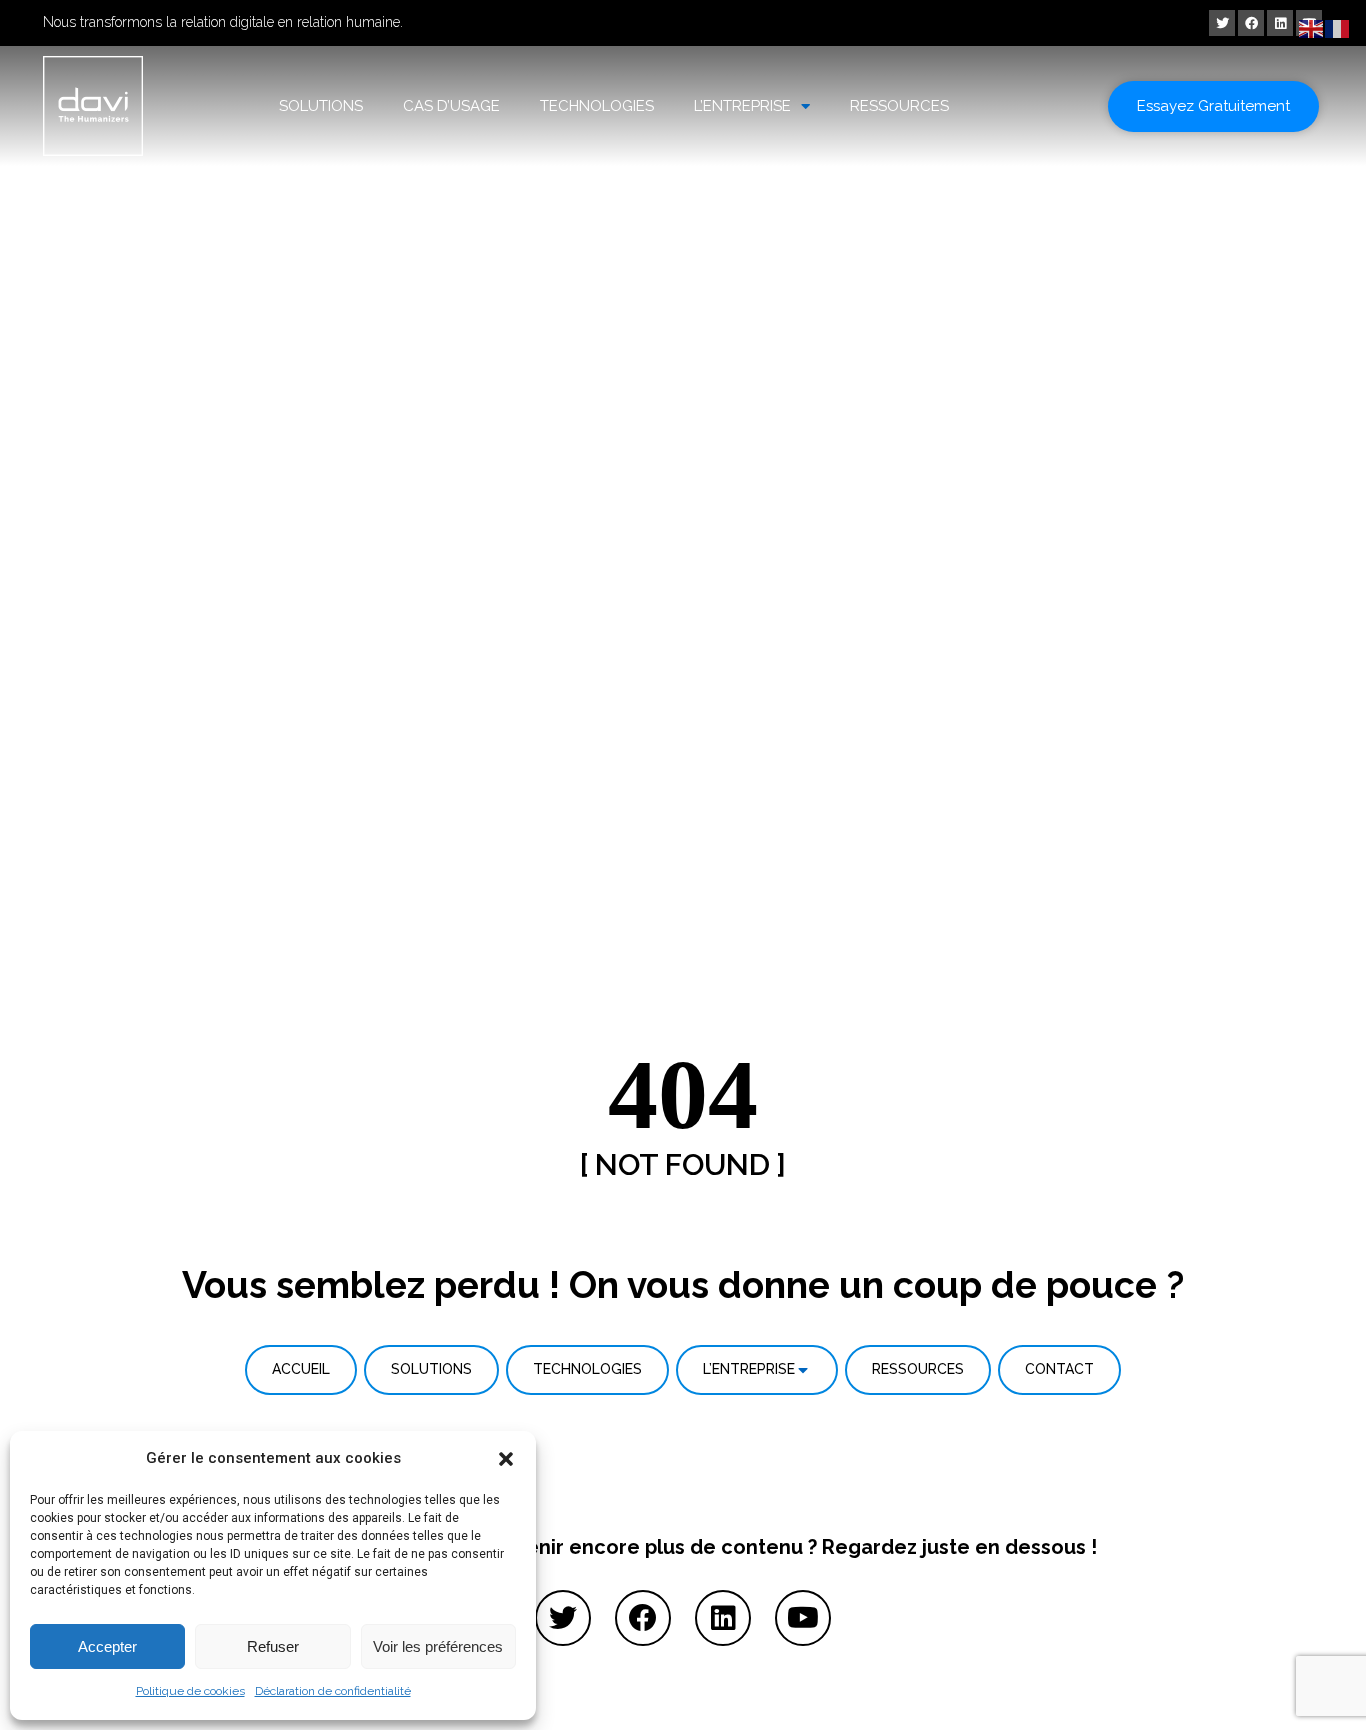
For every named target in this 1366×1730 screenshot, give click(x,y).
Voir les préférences (438, 1646)
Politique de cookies (190, 1691)
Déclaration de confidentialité (333, 1691)
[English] (1312, 27)
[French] (1338, 27)
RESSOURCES (899, 106)
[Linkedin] (1280, 23)
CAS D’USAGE (451, 106)
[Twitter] (1222, 23)
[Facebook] (1251, 23)
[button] (506, 1459)
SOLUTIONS (321, 106)
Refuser (273, 1646)
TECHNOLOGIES (597, 106)
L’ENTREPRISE (742, 106)
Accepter (107, 1646)
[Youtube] (803, 1618)
